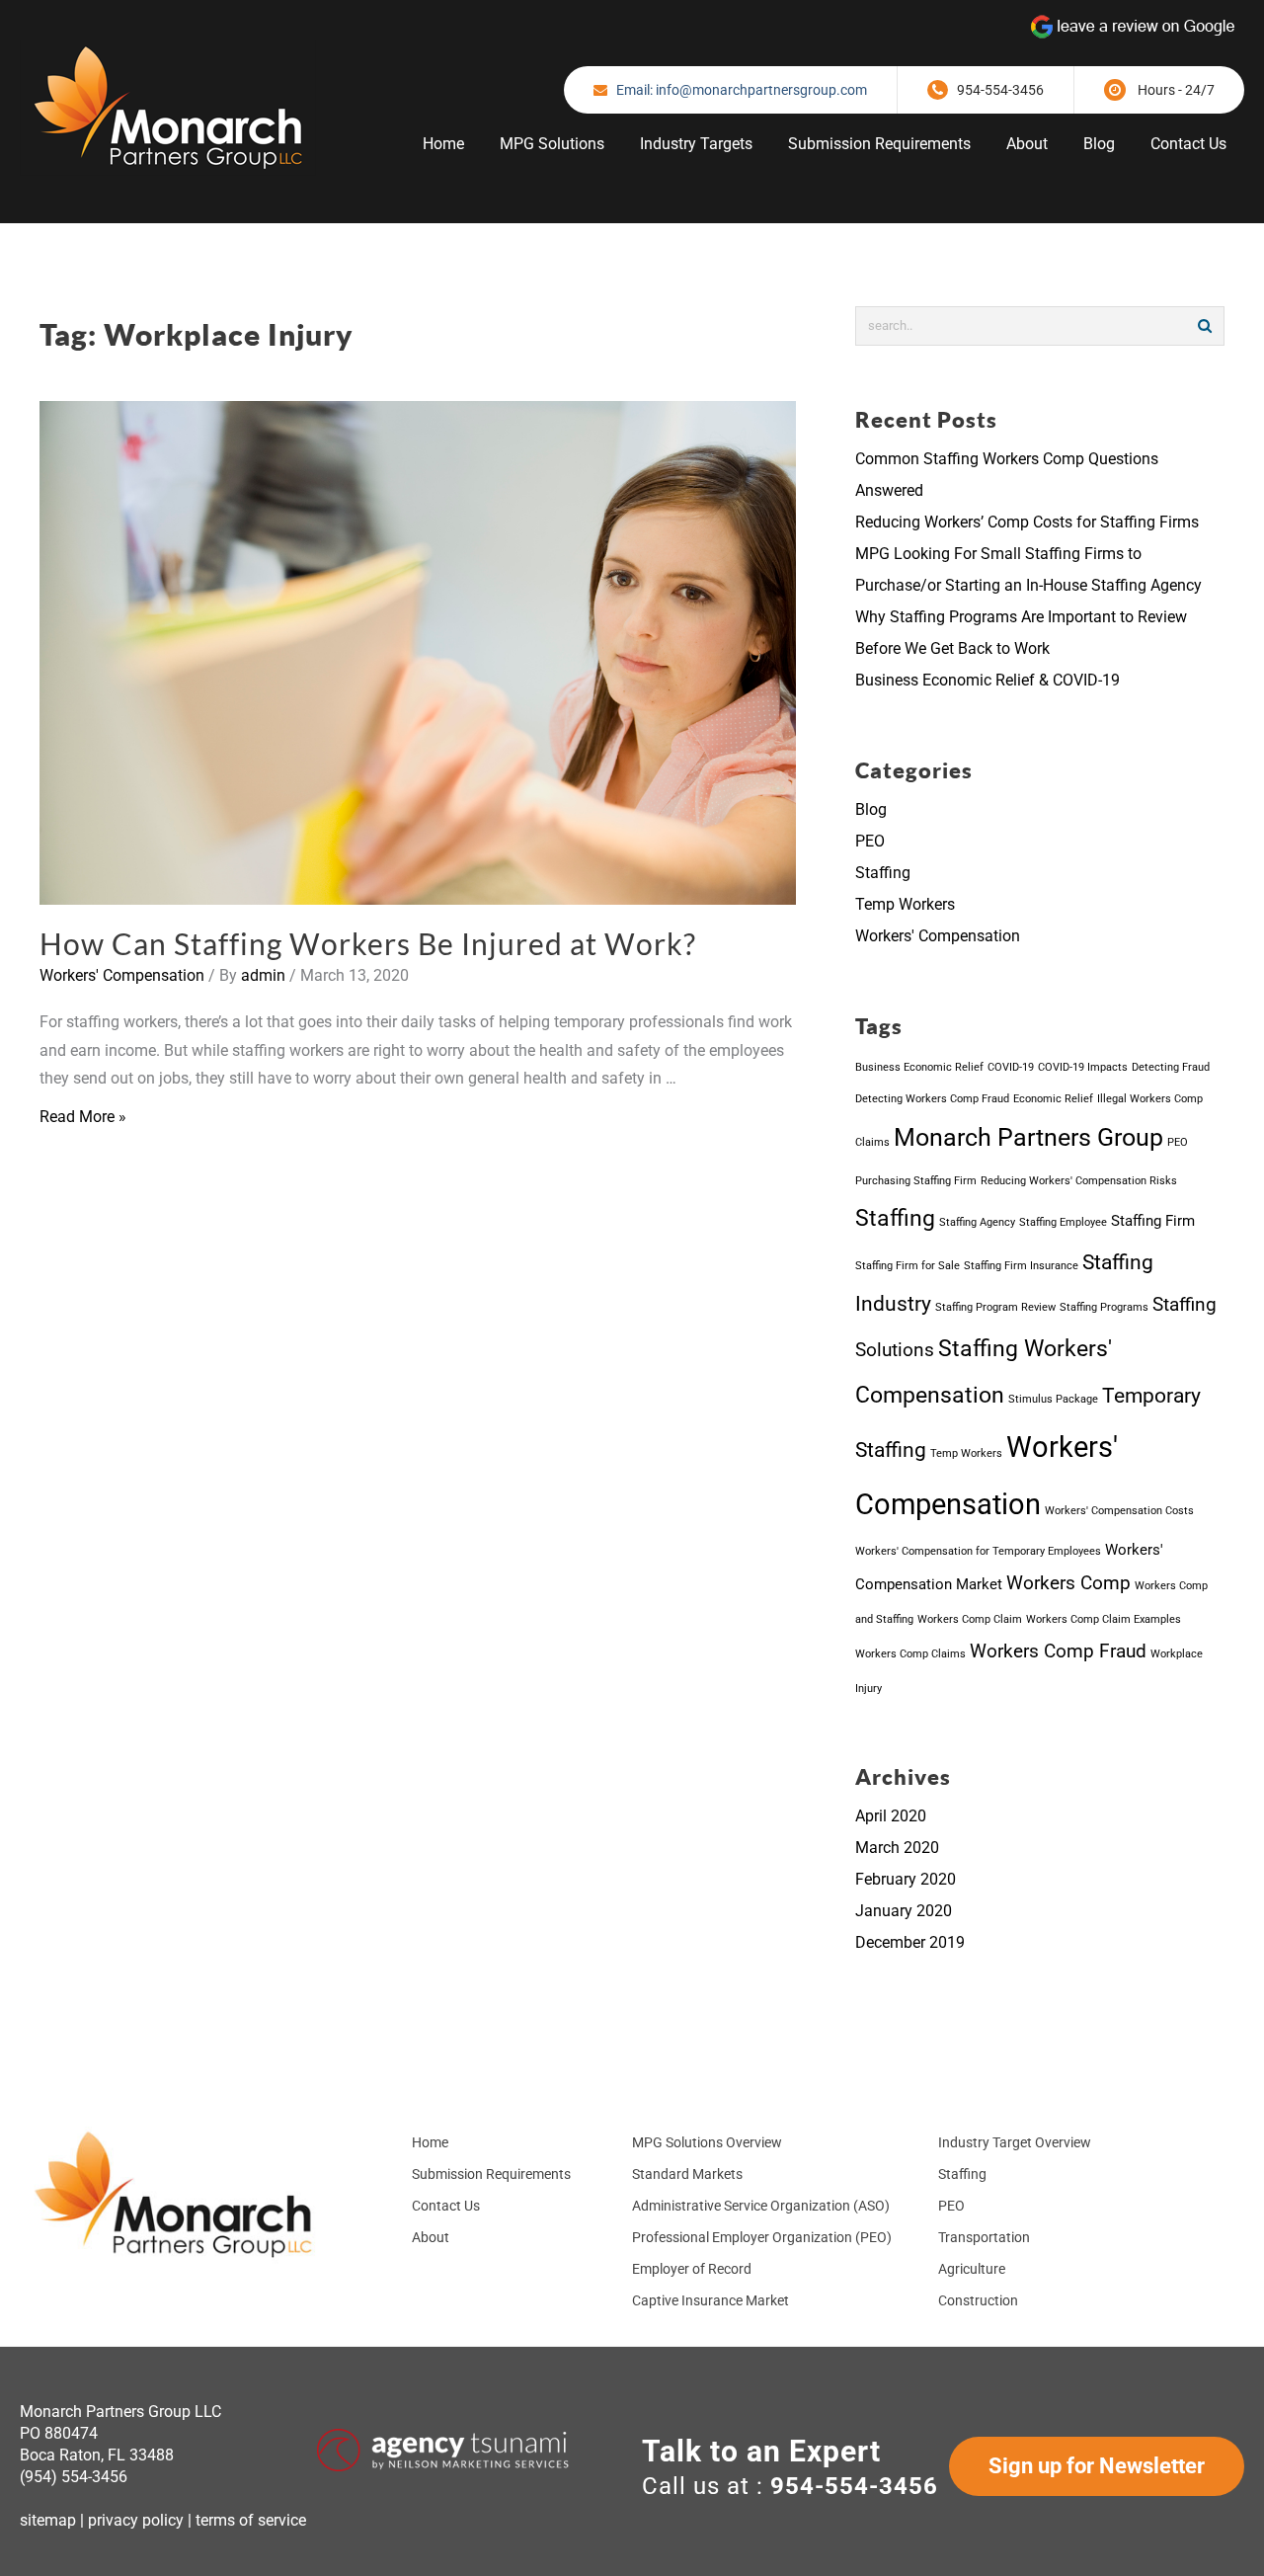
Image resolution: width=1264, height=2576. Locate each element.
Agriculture (972, 2269)
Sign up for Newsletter (1097, 2466)
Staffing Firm (1153, 1221)
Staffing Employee (1063, 1222)
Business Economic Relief (919, 1067)
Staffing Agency (977, 1222)
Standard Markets (687, 2174)
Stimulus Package (1053, 1399)
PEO (870, 841)
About (431, 2237)
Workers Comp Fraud (1058, 1651)
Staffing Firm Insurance (1021, 1266)
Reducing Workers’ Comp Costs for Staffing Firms (1027, 522)
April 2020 (891, 1816)
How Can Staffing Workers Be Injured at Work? (368, 943)
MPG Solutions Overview (707, 2142)
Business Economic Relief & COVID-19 (987, 680)
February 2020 (906, 1879)
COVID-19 (1011, 1067)
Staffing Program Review (995, 1307)
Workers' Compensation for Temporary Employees (978, 1551)
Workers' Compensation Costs (1119, 1511)
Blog (871, 809)
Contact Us (446, 2206)
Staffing (883, 873)
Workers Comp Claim (970, 1619)
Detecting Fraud (1171, 1067)
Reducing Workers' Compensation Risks (1079, 1181)
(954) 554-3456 (74, 2477)
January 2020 (904, 1911)
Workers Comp (1068, 1583)
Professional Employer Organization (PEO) (762, 2237)
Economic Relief (1053, 1099)
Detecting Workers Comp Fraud (932, 1099)
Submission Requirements (491, 2174)
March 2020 (897, 1848)
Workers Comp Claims (910, 1654)
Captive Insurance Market (711, 2300)
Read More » (83, 1117)
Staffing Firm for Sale (908, 1266)
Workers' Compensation (122, 975)
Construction (978, 2300)
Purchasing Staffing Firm (916, 1181)
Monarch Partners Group (1028, 1137)
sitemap (48, 2520)
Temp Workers (905, 904)
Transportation (984, 2237)
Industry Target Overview (1015, 2142)
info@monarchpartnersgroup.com (761, 90)
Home (430, 2142)
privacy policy (136, 2520)
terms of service (251, 2520)
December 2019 (910, 1942)
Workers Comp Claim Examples (1104, 1619)
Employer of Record (692, 2269)
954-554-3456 (1000, 90)
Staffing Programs (1104, 1307)
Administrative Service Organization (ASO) (761, 2206)
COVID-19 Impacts (1083, 1067)
